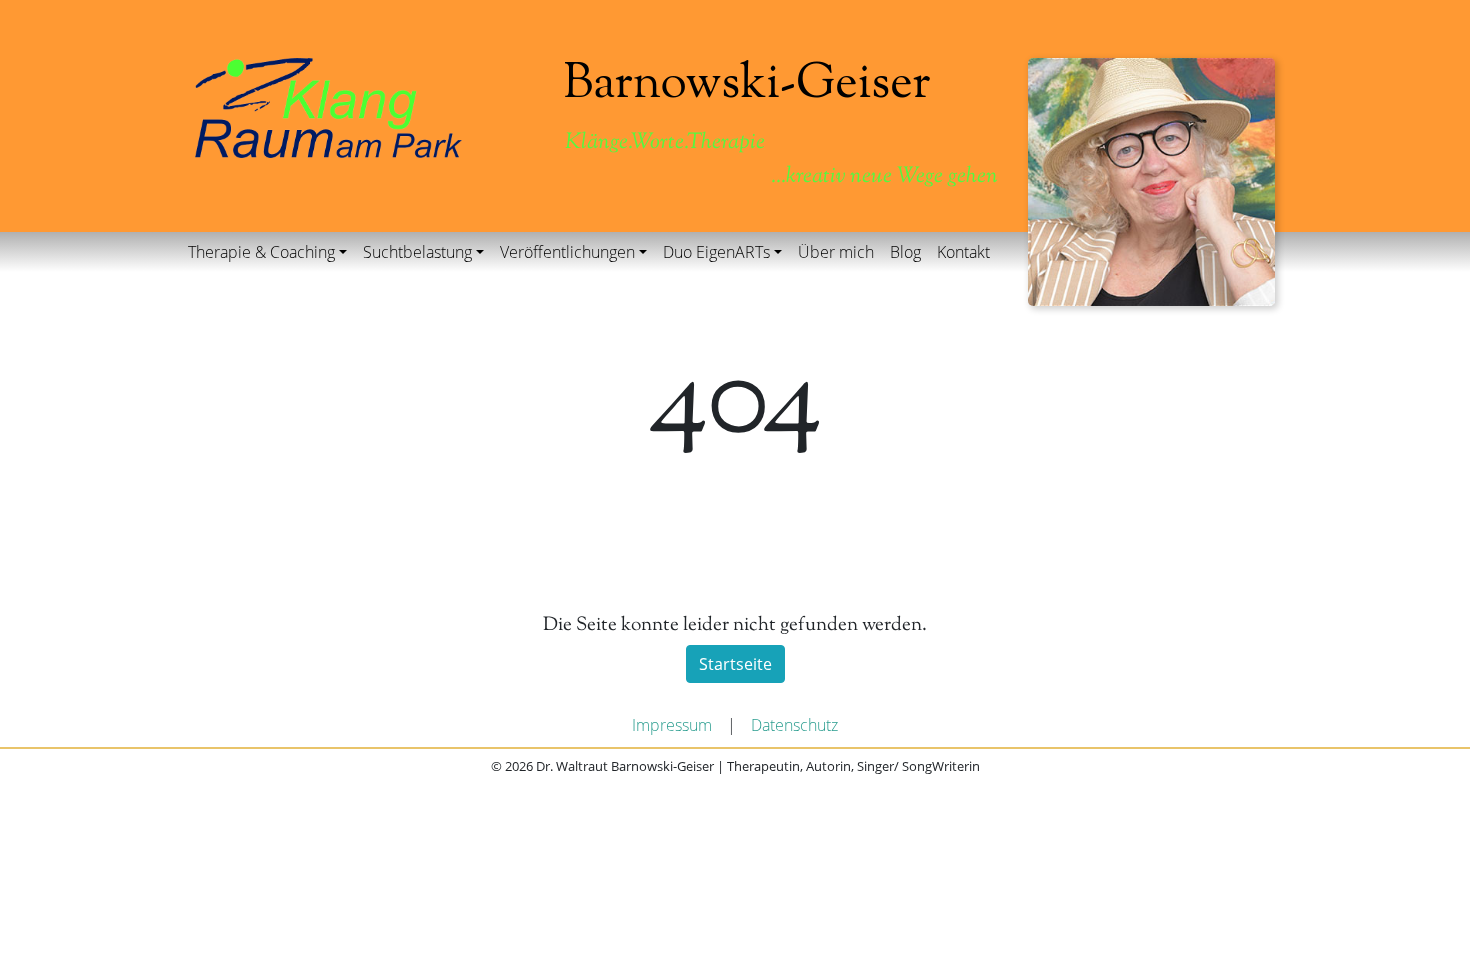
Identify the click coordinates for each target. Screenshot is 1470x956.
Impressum (672, 725)
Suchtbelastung (417, 252)
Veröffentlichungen (567, 252)
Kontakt (963, 252)
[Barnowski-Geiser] (328, 106)
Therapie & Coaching (261, 252)
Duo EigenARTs (716, 252)
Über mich (836, 252)
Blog (905, 252)
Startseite (735, 664)
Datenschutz (794, 725)
